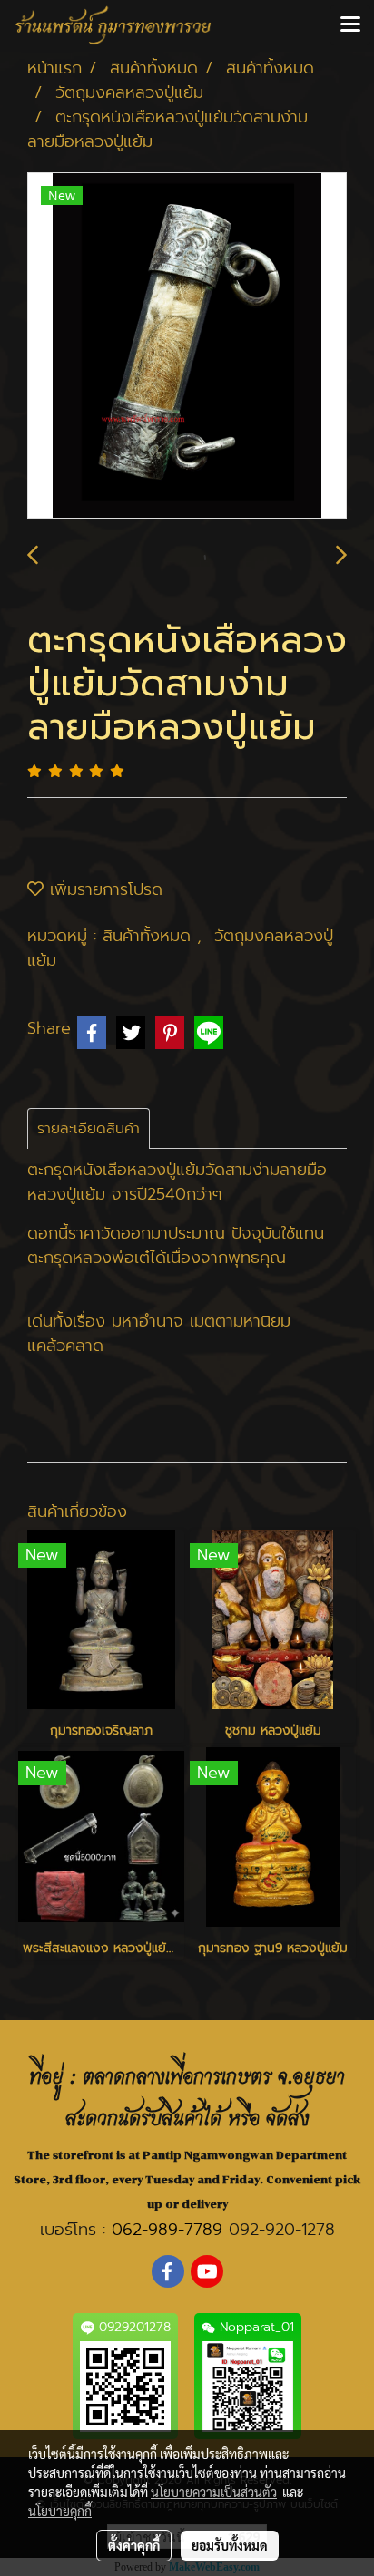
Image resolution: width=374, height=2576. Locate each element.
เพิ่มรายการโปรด (103, 889)
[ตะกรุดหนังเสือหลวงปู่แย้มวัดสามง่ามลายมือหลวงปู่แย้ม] (187, 346)
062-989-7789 (167, 2230)
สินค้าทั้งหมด (150, 936)
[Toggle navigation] (350, 25)
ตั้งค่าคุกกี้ (134, 2545)
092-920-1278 (282, 2230)
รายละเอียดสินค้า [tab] (89, 1129)
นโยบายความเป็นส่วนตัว (214, 2492)
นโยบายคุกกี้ (60, 2511)
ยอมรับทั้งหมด (230, 2545)
